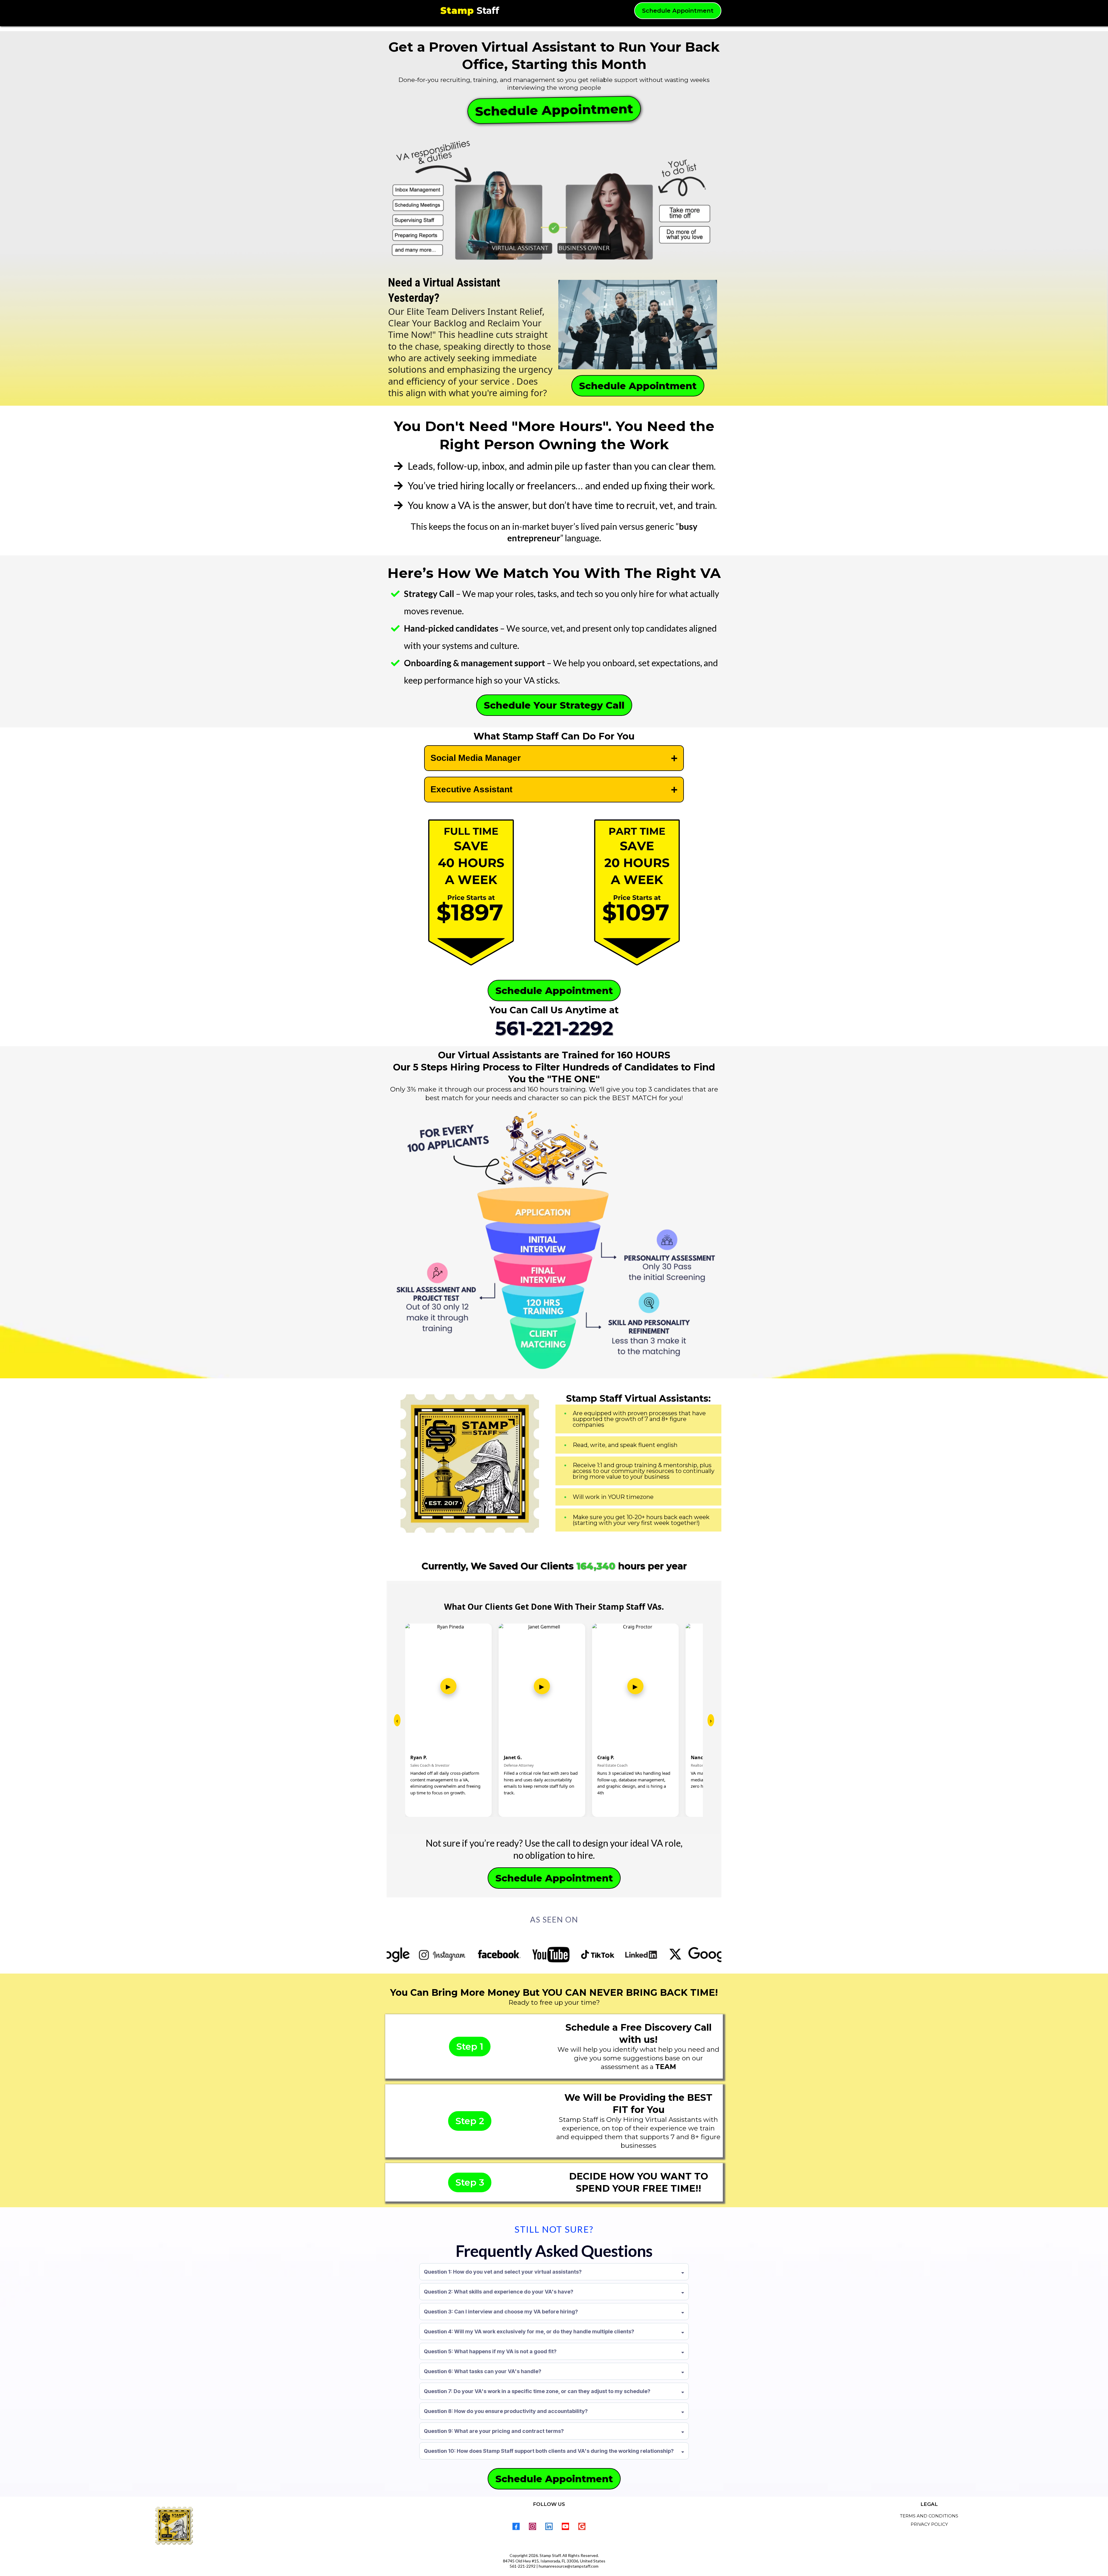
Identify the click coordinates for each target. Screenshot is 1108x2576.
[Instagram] (533, 2526)
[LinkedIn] (549, 2526)
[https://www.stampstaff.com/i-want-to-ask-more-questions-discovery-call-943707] (471, 893)
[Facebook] (516, 2526)
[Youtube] (565, 2526)
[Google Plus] (582, 2526)
